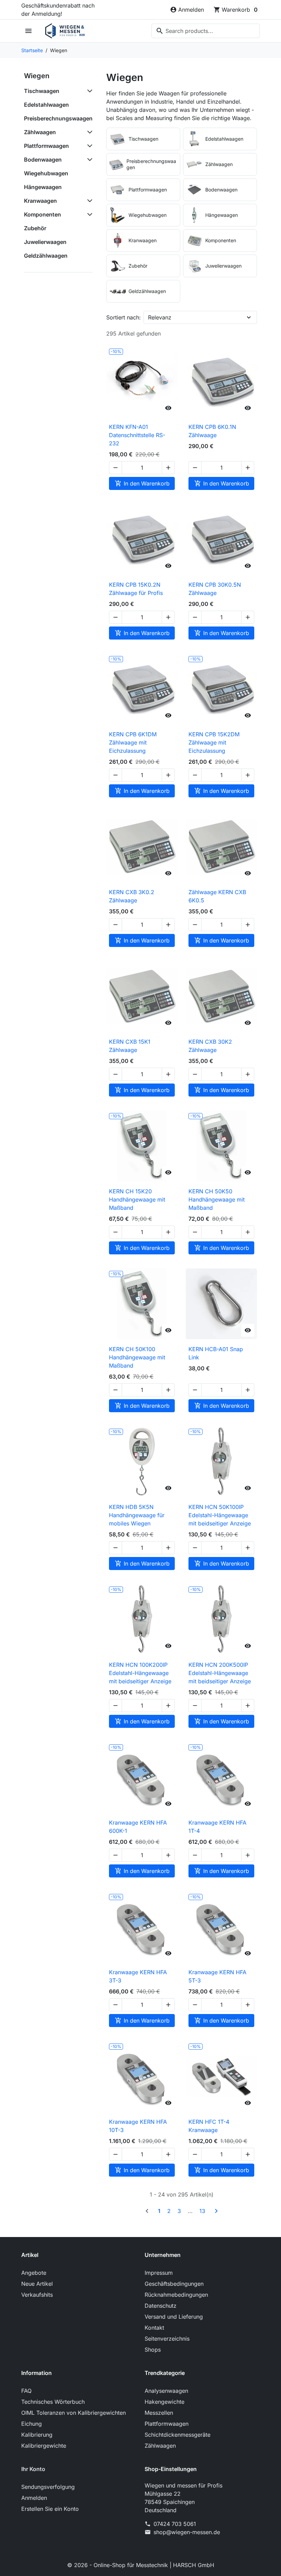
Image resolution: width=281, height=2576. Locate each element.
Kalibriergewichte (44, 2446)
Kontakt (154, 2328)
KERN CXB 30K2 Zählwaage (210, 1046)
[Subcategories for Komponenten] (88, 214)
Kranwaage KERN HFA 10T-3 (138, 2126)
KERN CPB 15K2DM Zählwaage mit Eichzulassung (214, 742)
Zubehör (35, 228)
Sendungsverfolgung (48, 2487)
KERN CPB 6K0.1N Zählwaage (212, 431)
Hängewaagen (43, 187)
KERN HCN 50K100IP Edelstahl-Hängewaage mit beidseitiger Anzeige (220, 1515)
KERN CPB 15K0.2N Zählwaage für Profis (136, 589)
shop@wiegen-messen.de (187, 2532)
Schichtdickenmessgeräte (178, 2435)
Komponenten (42, 214)
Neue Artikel (37, 2284)
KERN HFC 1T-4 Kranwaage (209, 2126)
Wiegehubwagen (46, 173)
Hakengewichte (164, 2402)
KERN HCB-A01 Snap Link (216, 1353)
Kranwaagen (40, 201)
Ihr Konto (33, 2469)
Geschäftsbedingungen (174, 2284)
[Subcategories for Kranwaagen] (88, 201)
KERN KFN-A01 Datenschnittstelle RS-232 (137, 435)
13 (202, 2211)
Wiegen (37, 76)
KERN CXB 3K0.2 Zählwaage (132, 896)
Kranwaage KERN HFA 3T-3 (138, 1976)
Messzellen (159, 2413)
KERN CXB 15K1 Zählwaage (130, 1046)
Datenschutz (161, 2306)
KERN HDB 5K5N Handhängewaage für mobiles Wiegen (137, 1515)
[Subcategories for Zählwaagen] (88, 132)
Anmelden (34, 2498)
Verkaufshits (37, 2295)
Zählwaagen (40, 132)
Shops (153, 2350)
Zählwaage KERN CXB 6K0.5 (217, 896)
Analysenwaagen (166, 2391)
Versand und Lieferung (174, 2317)
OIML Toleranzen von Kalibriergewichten (74, 2413)
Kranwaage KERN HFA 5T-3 (217, 1976)
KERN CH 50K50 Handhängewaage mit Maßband (217, 1199)
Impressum (159, 2273)
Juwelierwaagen (45, 242)
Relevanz (160, 317)
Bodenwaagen (43, 160)
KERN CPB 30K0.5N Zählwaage (215, 589)
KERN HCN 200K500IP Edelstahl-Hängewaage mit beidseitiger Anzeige (220, 1673)
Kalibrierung (37, 2435)
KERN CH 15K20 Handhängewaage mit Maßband (137, 1199)
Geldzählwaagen (46, 256)
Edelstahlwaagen (46, 105)
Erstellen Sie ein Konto (50, 2509)
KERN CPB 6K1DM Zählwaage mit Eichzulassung (133, 742)
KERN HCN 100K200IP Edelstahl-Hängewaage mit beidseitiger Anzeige (140, 1673)
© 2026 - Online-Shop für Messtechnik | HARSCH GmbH (141, 2565)
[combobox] (206, 31)
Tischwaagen (42, 91)
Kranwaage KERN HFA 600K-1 (138, 1827)
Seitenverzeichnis (167, 2339)
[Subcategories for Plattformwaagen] (88, 146)
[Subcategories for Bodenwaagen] (88, 160)
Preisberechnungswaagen (58, 118)
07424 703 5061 (175, 2524)
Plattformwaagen (46, 146)
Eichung (32, 2424)
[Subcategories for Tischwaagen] (88, 91)
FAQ (26, 2391)
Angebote (34, 2273)
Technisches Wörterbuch (53, 2402)
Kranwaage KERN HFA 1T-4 (217, 1827)
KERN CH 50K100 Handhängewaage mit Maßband (137, 1357)
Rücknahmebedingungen (176, 2295)
